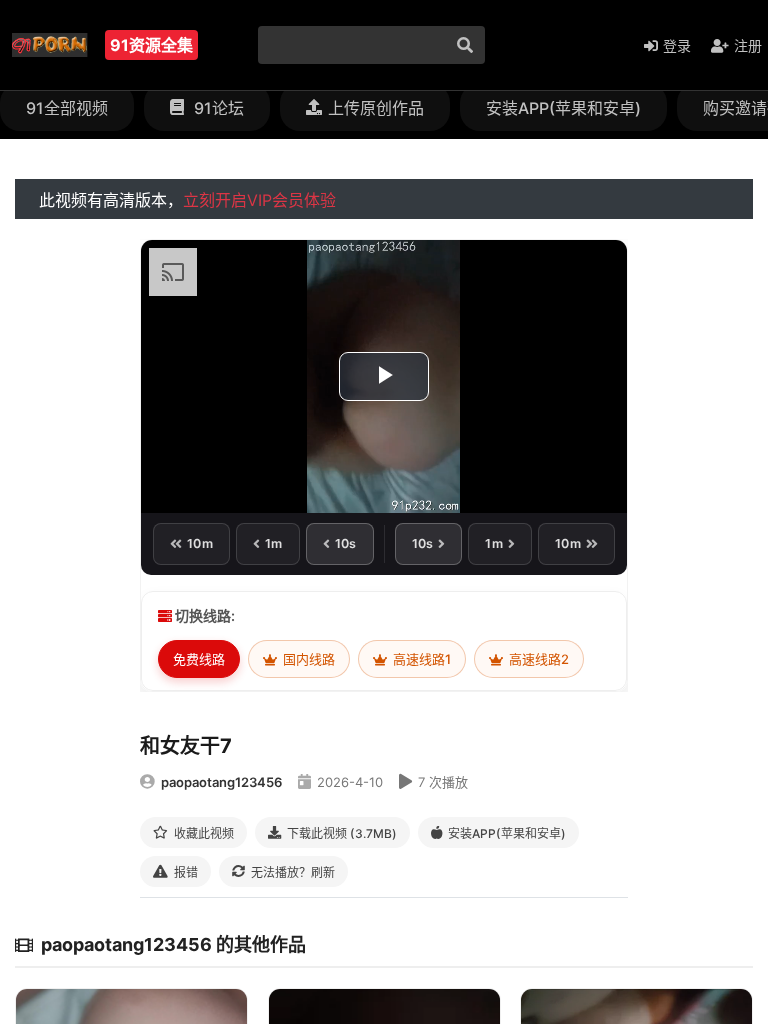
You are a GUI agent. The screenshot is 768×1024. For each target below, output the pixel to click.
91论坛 (217, 108)
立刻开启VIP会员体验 (259, 200)
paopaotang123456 (221, 782)
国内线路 (307, 659)
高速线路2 (537, 659)
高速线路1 (420, 659)
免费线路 (199, 659)
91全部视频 (67, 108)
